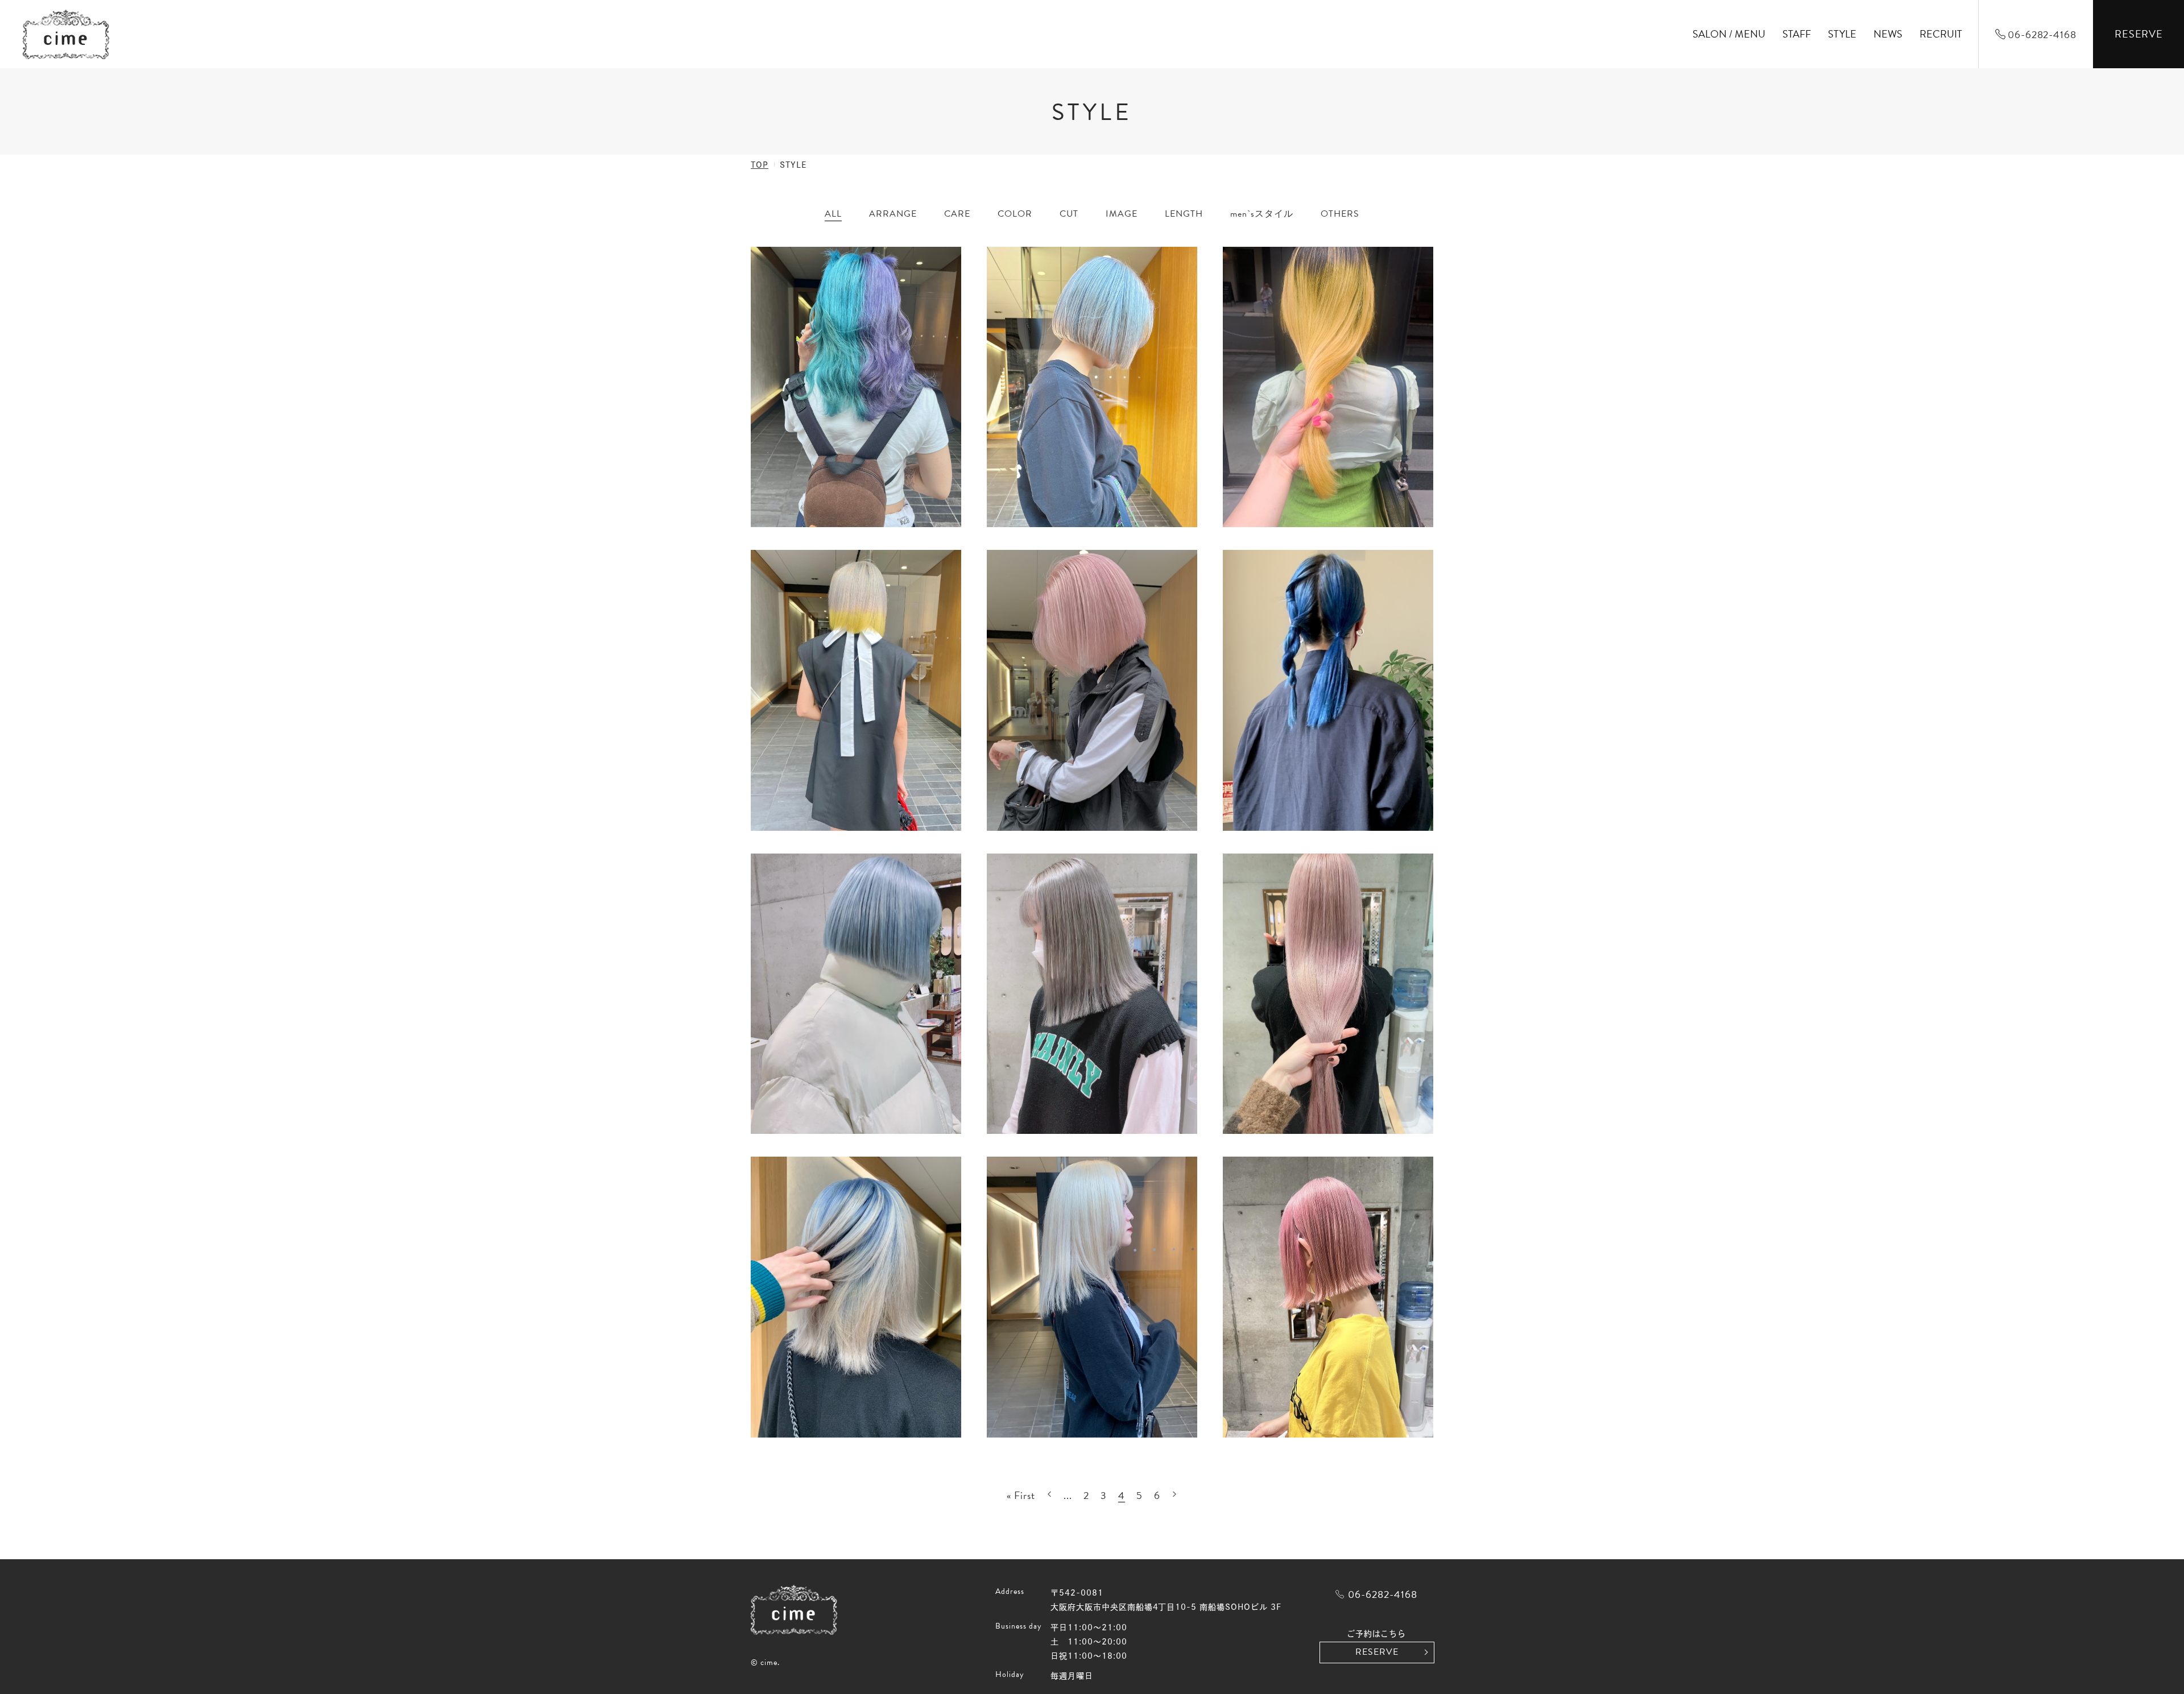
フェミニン (1133, 296)
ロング (1183, 351)
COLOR (1015, 214)
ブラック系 (1025, 268)
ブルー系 (1020, 296)
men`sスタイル (1262, 214)
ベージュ (1020, 324)
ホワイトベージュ (1037, 379)
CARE (957, 214)
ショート (1188, 239)
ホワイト (1020, 351)
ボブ (1179, 296)
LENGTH (1184, 214)
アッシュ (1020, 239)
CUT (1069, 214)
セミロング (1192, 268)
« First (1021, 1495)
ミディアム (1192, 324)
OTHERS (1340, 214)
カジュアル (1133, 268)
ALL (833, 214)
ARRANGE (893, 214)
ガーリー (1128, 239)
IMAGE (1122, 214)
